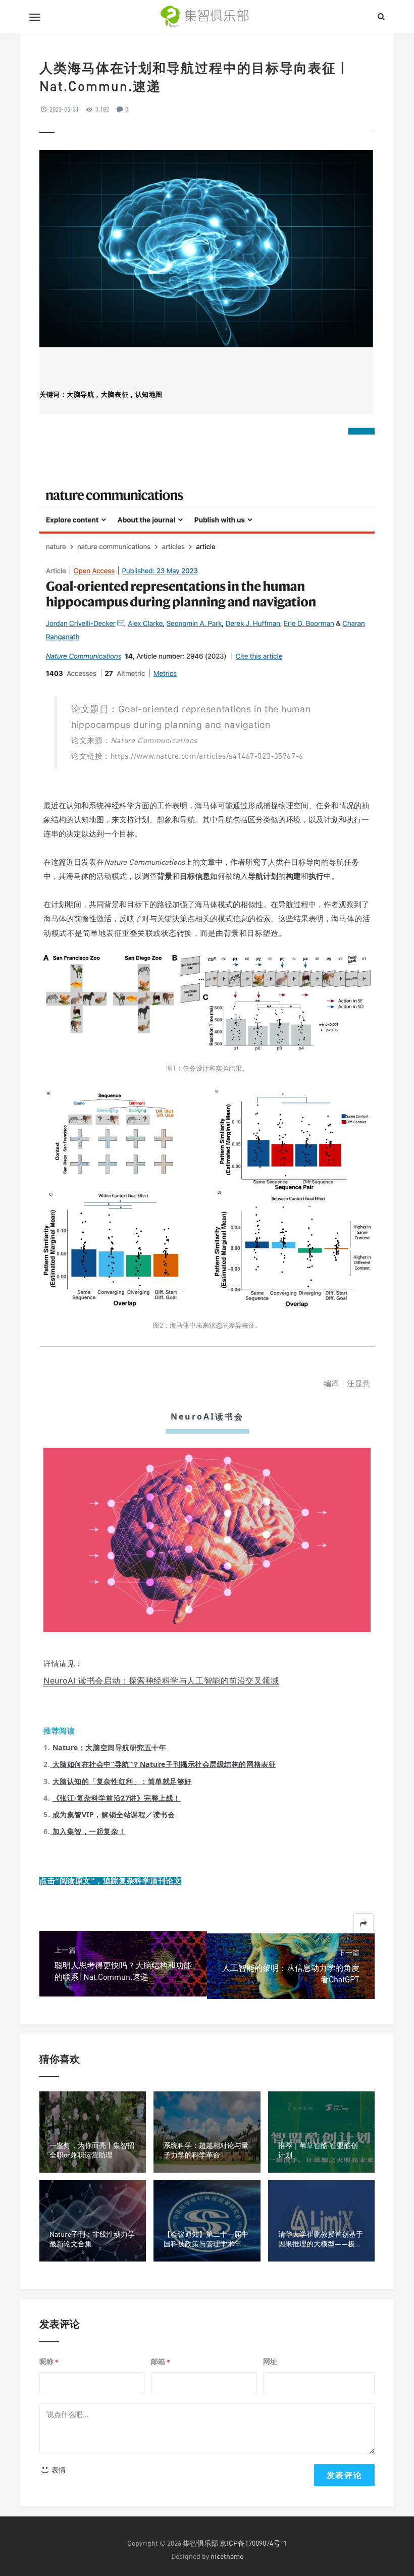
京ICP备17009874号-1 (253, 2543)
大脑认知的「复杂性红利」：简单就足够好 (122, 1781)
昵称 (49, 2362)
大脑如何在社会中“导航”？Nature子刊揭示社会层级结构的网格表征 (164, 1764)
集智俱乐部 (200, 2543)
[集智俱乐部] (207, 17)
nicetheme (227, 2556)
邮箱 (161, 2362)
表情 (58, 2470)
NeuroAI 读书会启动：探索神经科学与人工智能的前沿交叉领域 (161, 1680)
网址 (270, 2361)
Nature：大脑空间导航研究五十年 (110, 1747)
